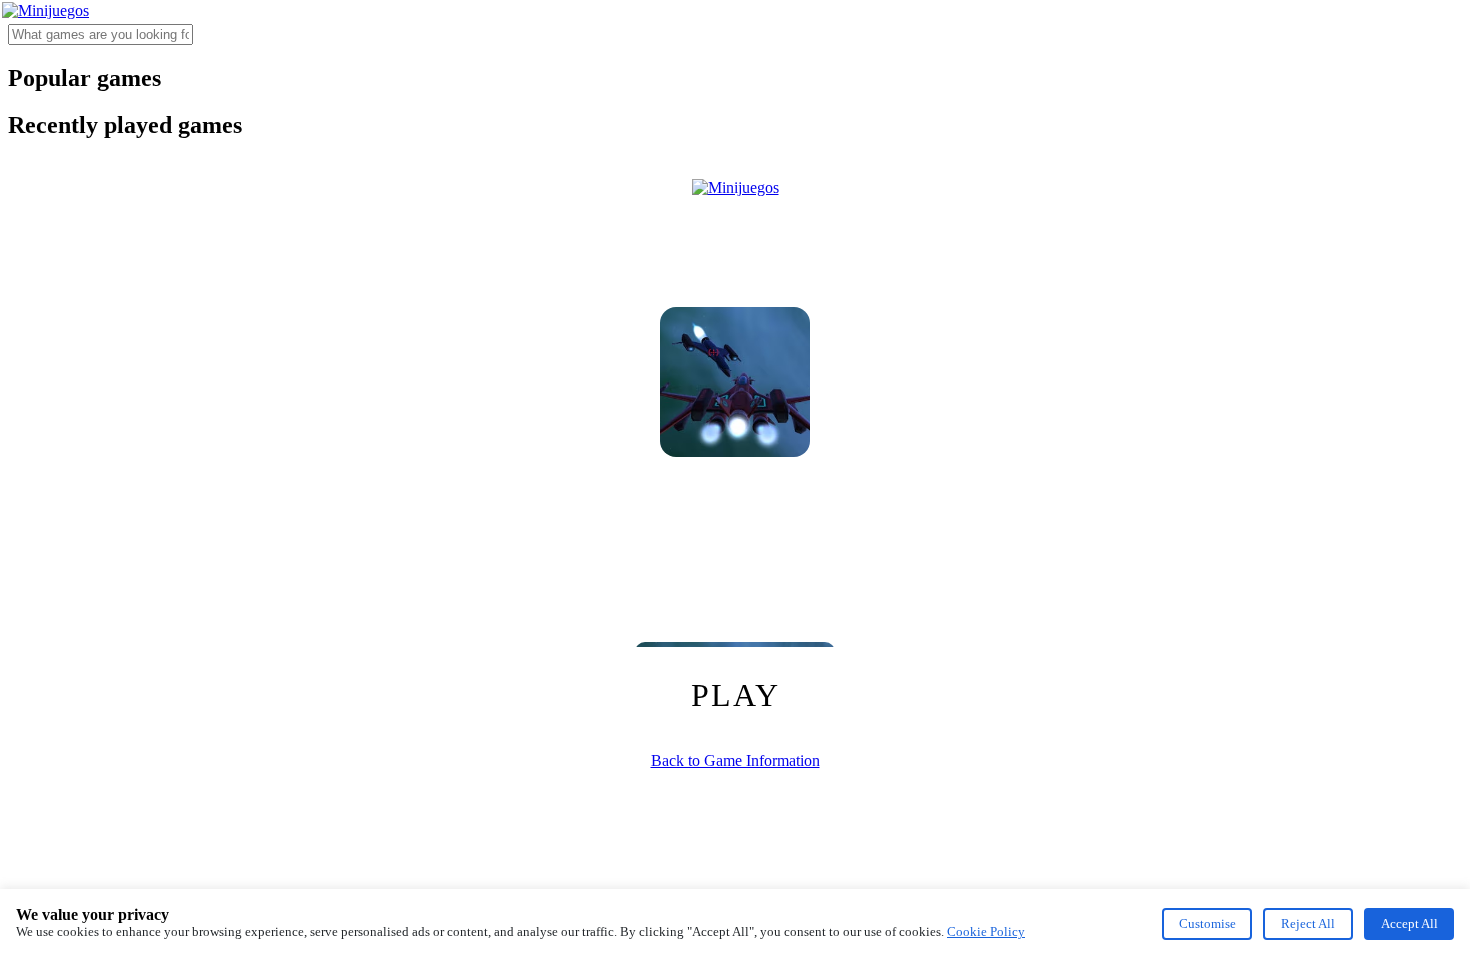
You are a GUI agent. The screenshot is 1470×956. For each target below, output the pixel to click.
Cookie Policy (986, 931)
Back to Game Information (735, 760)
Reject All (1308, 923)
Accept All (1409, 923)
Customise (1207, 923)
